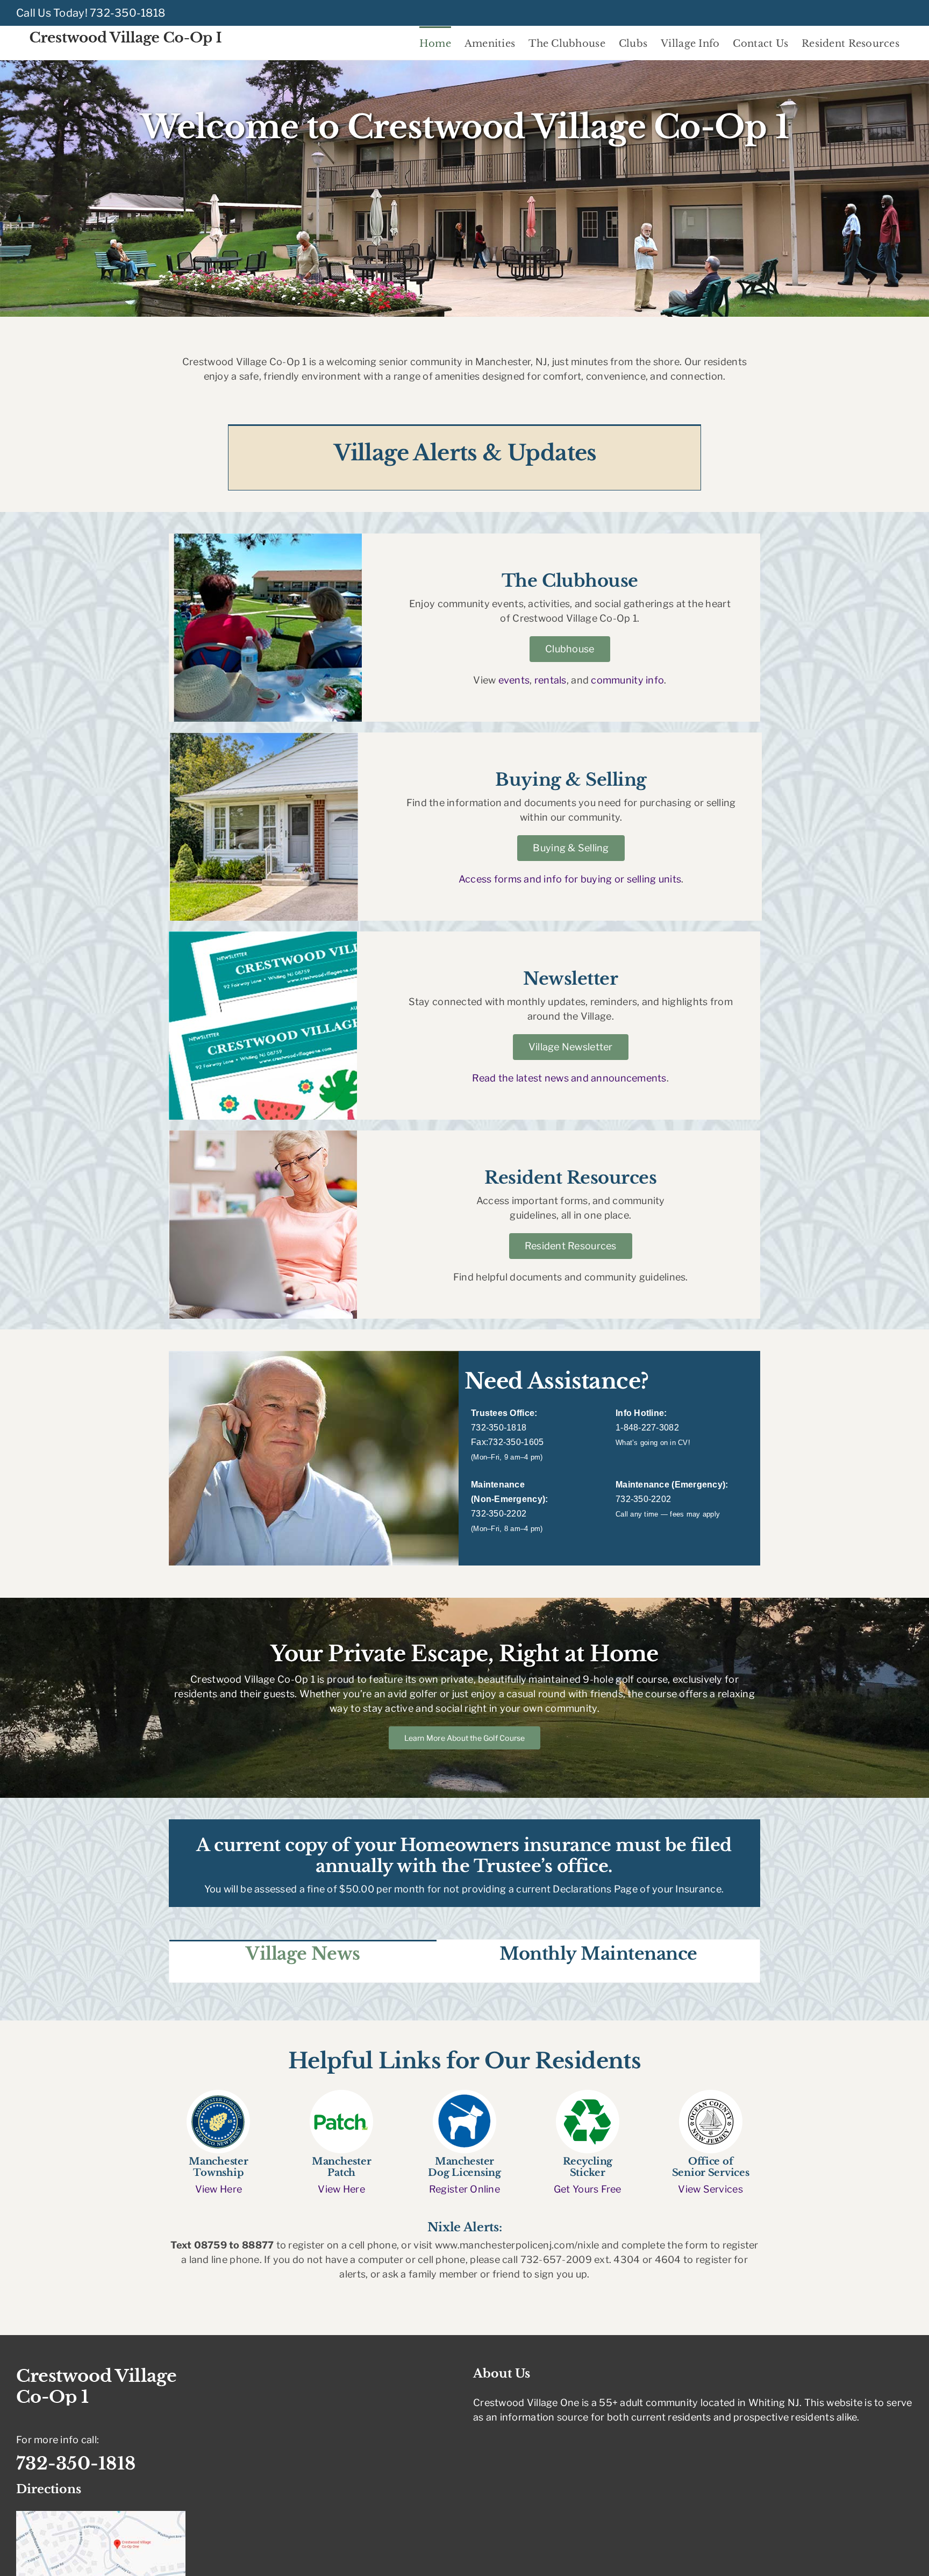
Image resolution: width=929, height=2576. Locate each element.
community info (627, 680)
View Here (219, 2189)
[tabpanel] (464, 1974)
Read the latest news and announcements (569, 1078)
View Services (710, 2189)
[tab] (303, 1953)
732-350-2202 (499, 1514)
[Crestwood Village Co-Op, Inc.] (218, 2094)
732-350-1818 (127, 13)
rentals (551, 680)
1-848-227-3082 (647, 1428)
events (514, 680)
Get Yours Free (588, 2189)
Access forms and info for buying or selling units (570, 879)
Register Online (464, 2189)
